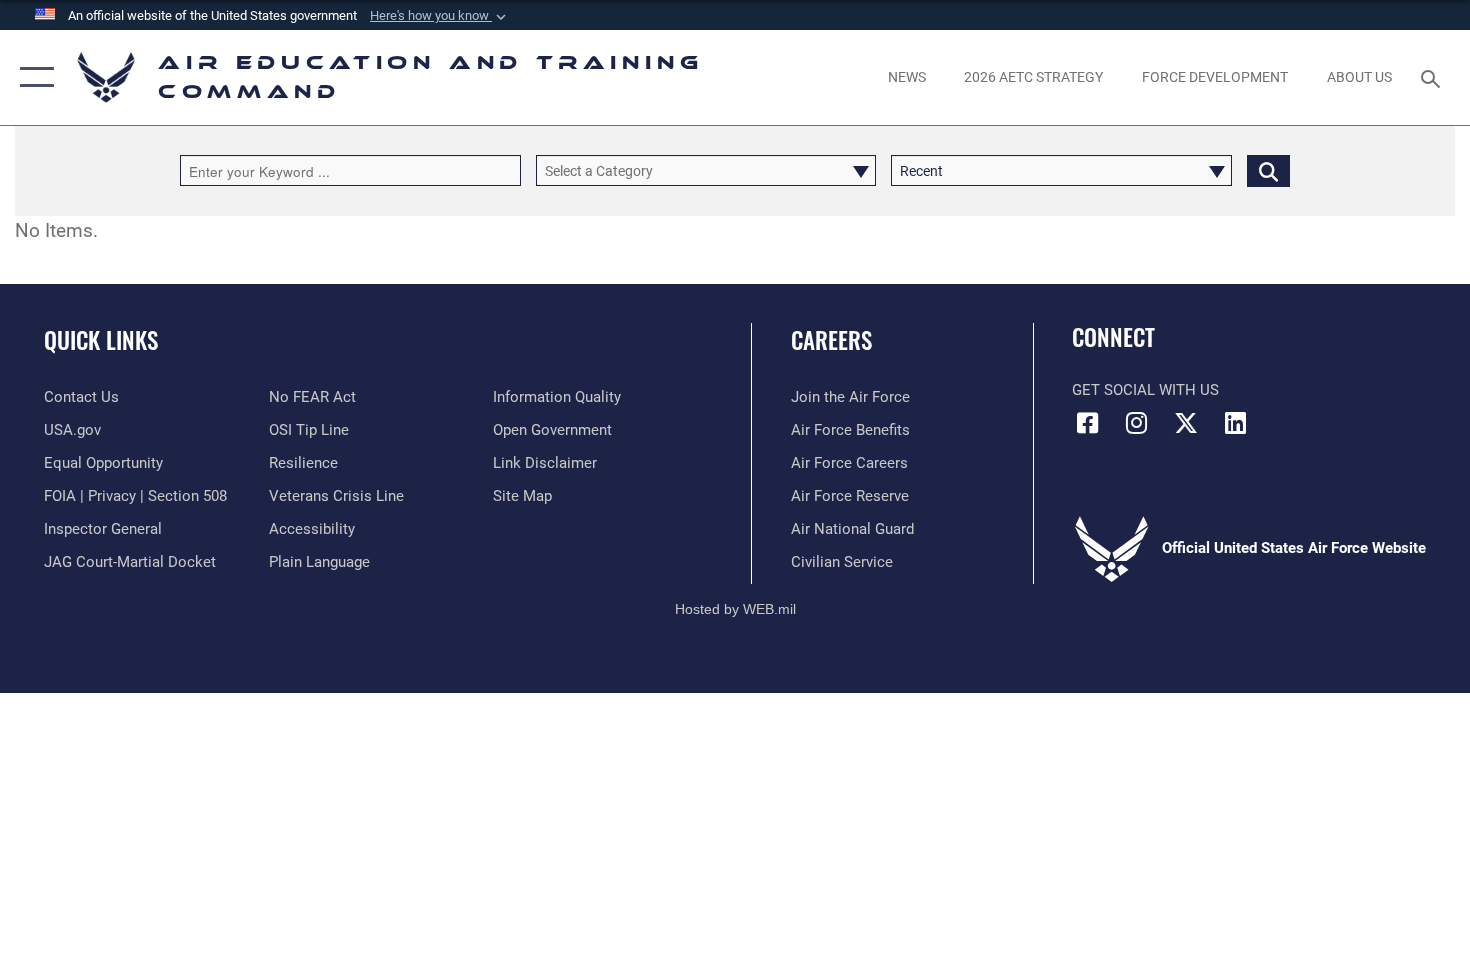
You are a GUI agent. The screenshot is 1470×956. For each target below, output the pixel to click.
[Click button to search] (1268, 170)
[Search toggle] (1433, 77)
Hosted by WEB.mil (735, 609)
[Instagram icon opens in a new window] (1137, 423)
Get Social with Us (1145, 390)
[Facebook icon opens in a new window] (1087, 423)
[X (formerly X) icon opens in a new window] (1186, 423)
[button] (440, 16)
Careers (831, 340)
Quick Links (101, 340)
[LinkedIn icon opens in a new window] (1235, 423)
